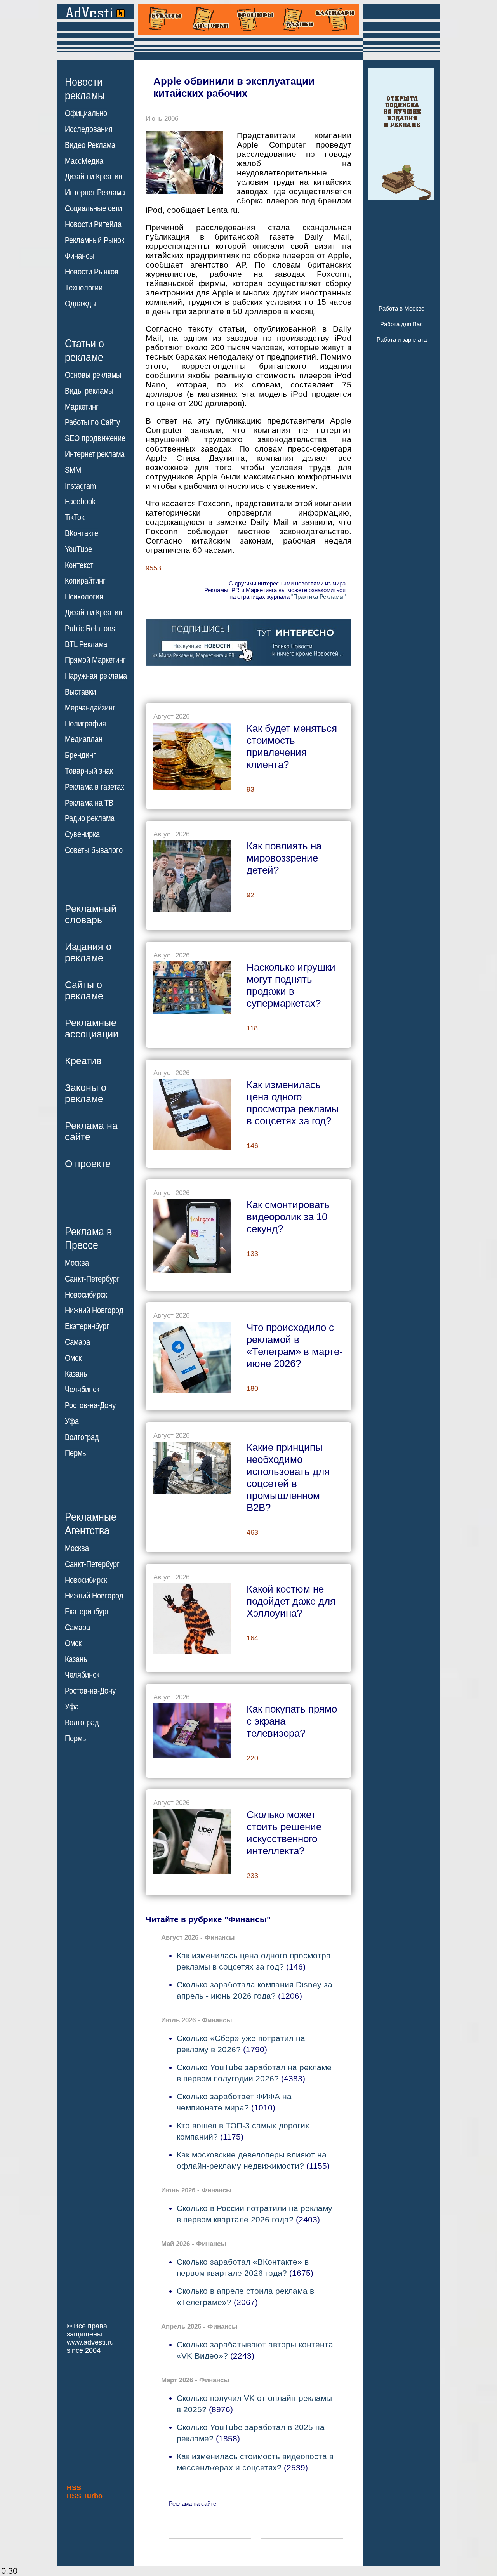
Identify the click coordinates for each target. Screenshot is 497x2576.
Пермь (75, 1453)
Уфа (72, 1421)
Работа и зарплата (402, 340)
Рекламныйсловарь (91, 914)
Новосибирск (86, 1295)
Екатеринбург (87, 1326)
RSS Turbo (85, 2496)
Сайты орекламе (84, 990)
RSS (74, 2488)
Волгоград (82, 1437)
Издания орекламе (88, 952)
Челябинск (82, 1390)
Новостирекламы (85, 89)
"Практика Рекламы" (318, 597)
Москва (77, 1263)
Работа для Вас (401, 324)
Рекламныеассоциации (92, 1028)
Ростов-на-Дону (90, 1405)
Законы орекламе (86, 1093)
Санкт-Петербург (92, 1279)
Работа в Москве (401, 308)
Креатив (83, 1061)
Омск (73, 1358)
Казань (76, 1374)
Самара (77, 1342)
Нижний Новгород (94, 1310)
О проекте (88, 1164)
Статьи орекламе (84, 350)
